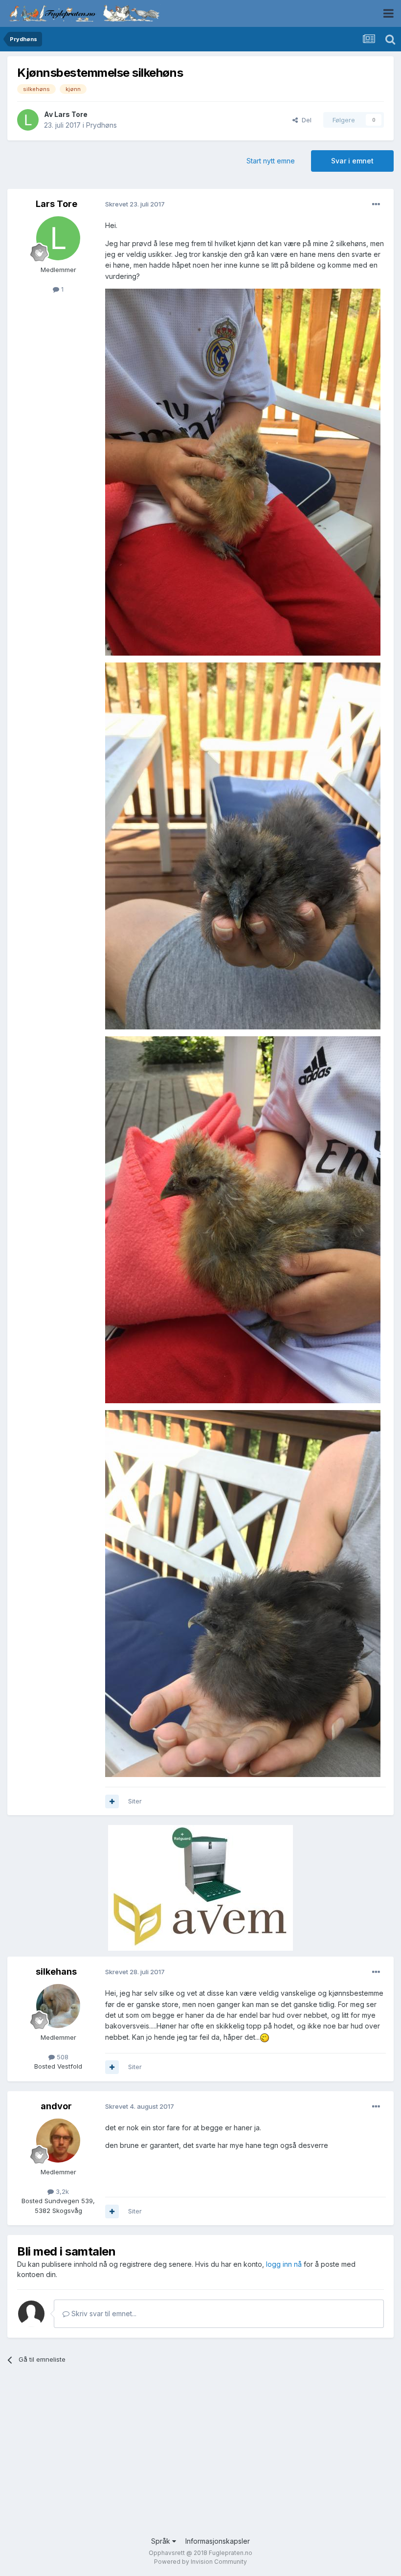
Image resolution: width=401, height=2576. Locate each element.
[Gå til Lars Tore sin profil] (28, 120)
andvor (56, 2106)
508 (62, 2057)
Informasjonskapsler (218, 2541)
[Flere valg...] (376, 205)
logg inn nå (284, 2264)
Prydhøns (101, 125)
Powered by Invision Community (200, 2562)
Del (305, 120)
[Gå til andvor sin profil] (58, 2141)
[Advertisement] (200, 2458)
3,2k (61, 2191)
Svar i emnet (352, 161)
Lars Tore (71, 114)
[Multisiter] (112, 1801)
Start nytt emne (271, 161)
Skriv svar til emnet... (103, 2314)
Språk (162, 2541)
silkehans (56, 1972)
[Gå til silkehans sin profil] (58, 2006)
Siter (135, 1801)
